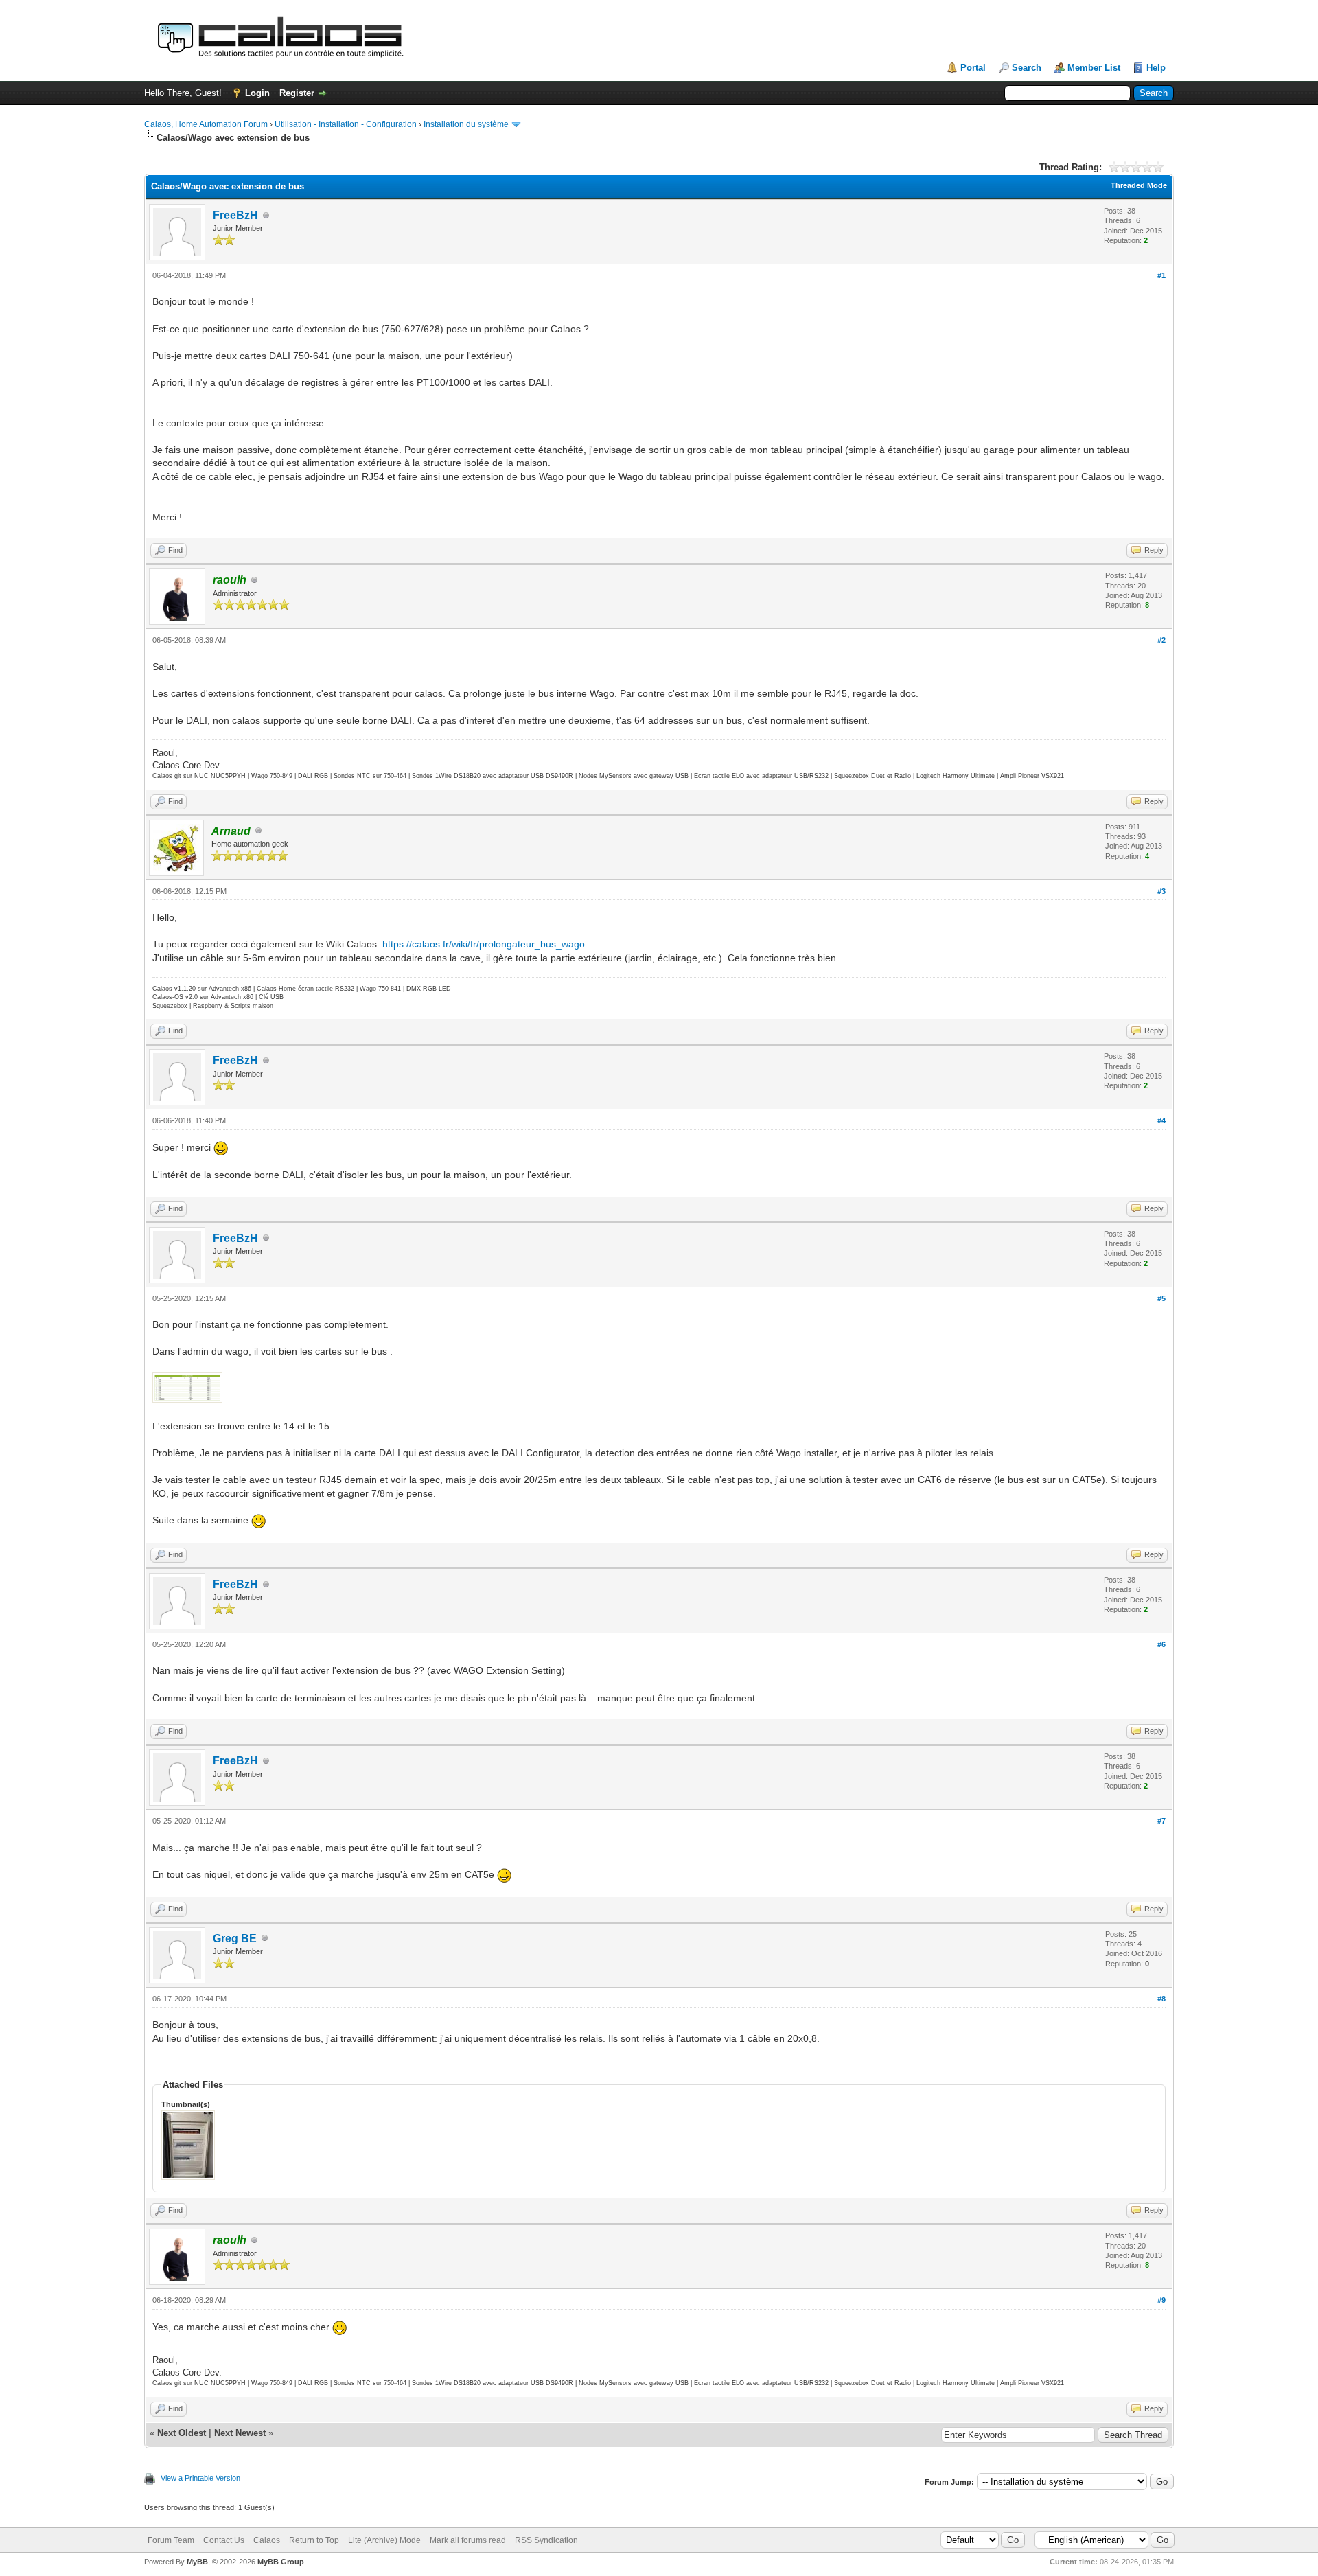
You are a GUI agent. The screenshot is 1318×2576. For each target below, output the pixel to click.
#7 (1161, 1821)
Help (1156, 68)
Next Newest (240, 2433)
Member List (1094, 68)
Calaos (267, 2540)
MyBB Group (281, 2562)
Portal (973, 68)
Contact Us (224, 2540)
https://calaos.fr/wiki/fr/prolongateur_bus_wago (484, 944)
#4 (1161, 1120)
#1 (1161, 275)
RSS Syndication (546, 2540)
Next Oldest (182, 2433)
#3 (1161, 891)
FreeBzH (235, 215)
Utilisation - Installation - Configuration (346, 124)
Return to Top (314, 2540)
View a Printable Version (200, 2478)
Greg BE (235, 1939)
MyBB (197, 2562)
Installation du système (466, 124)
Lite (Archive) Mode (384, 2540)
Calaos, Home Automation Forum (206, 124)
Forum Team (171, 2540)
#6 (1161, 1644)
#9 (1161, 2300)
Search (1027, 68)
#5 (1161, 1298)
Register (297, 93)
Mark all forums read (468, 2540)
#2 (1161, 640)
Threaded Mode (1139, 185)
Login (257, 93)
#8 (1161, 1999)
